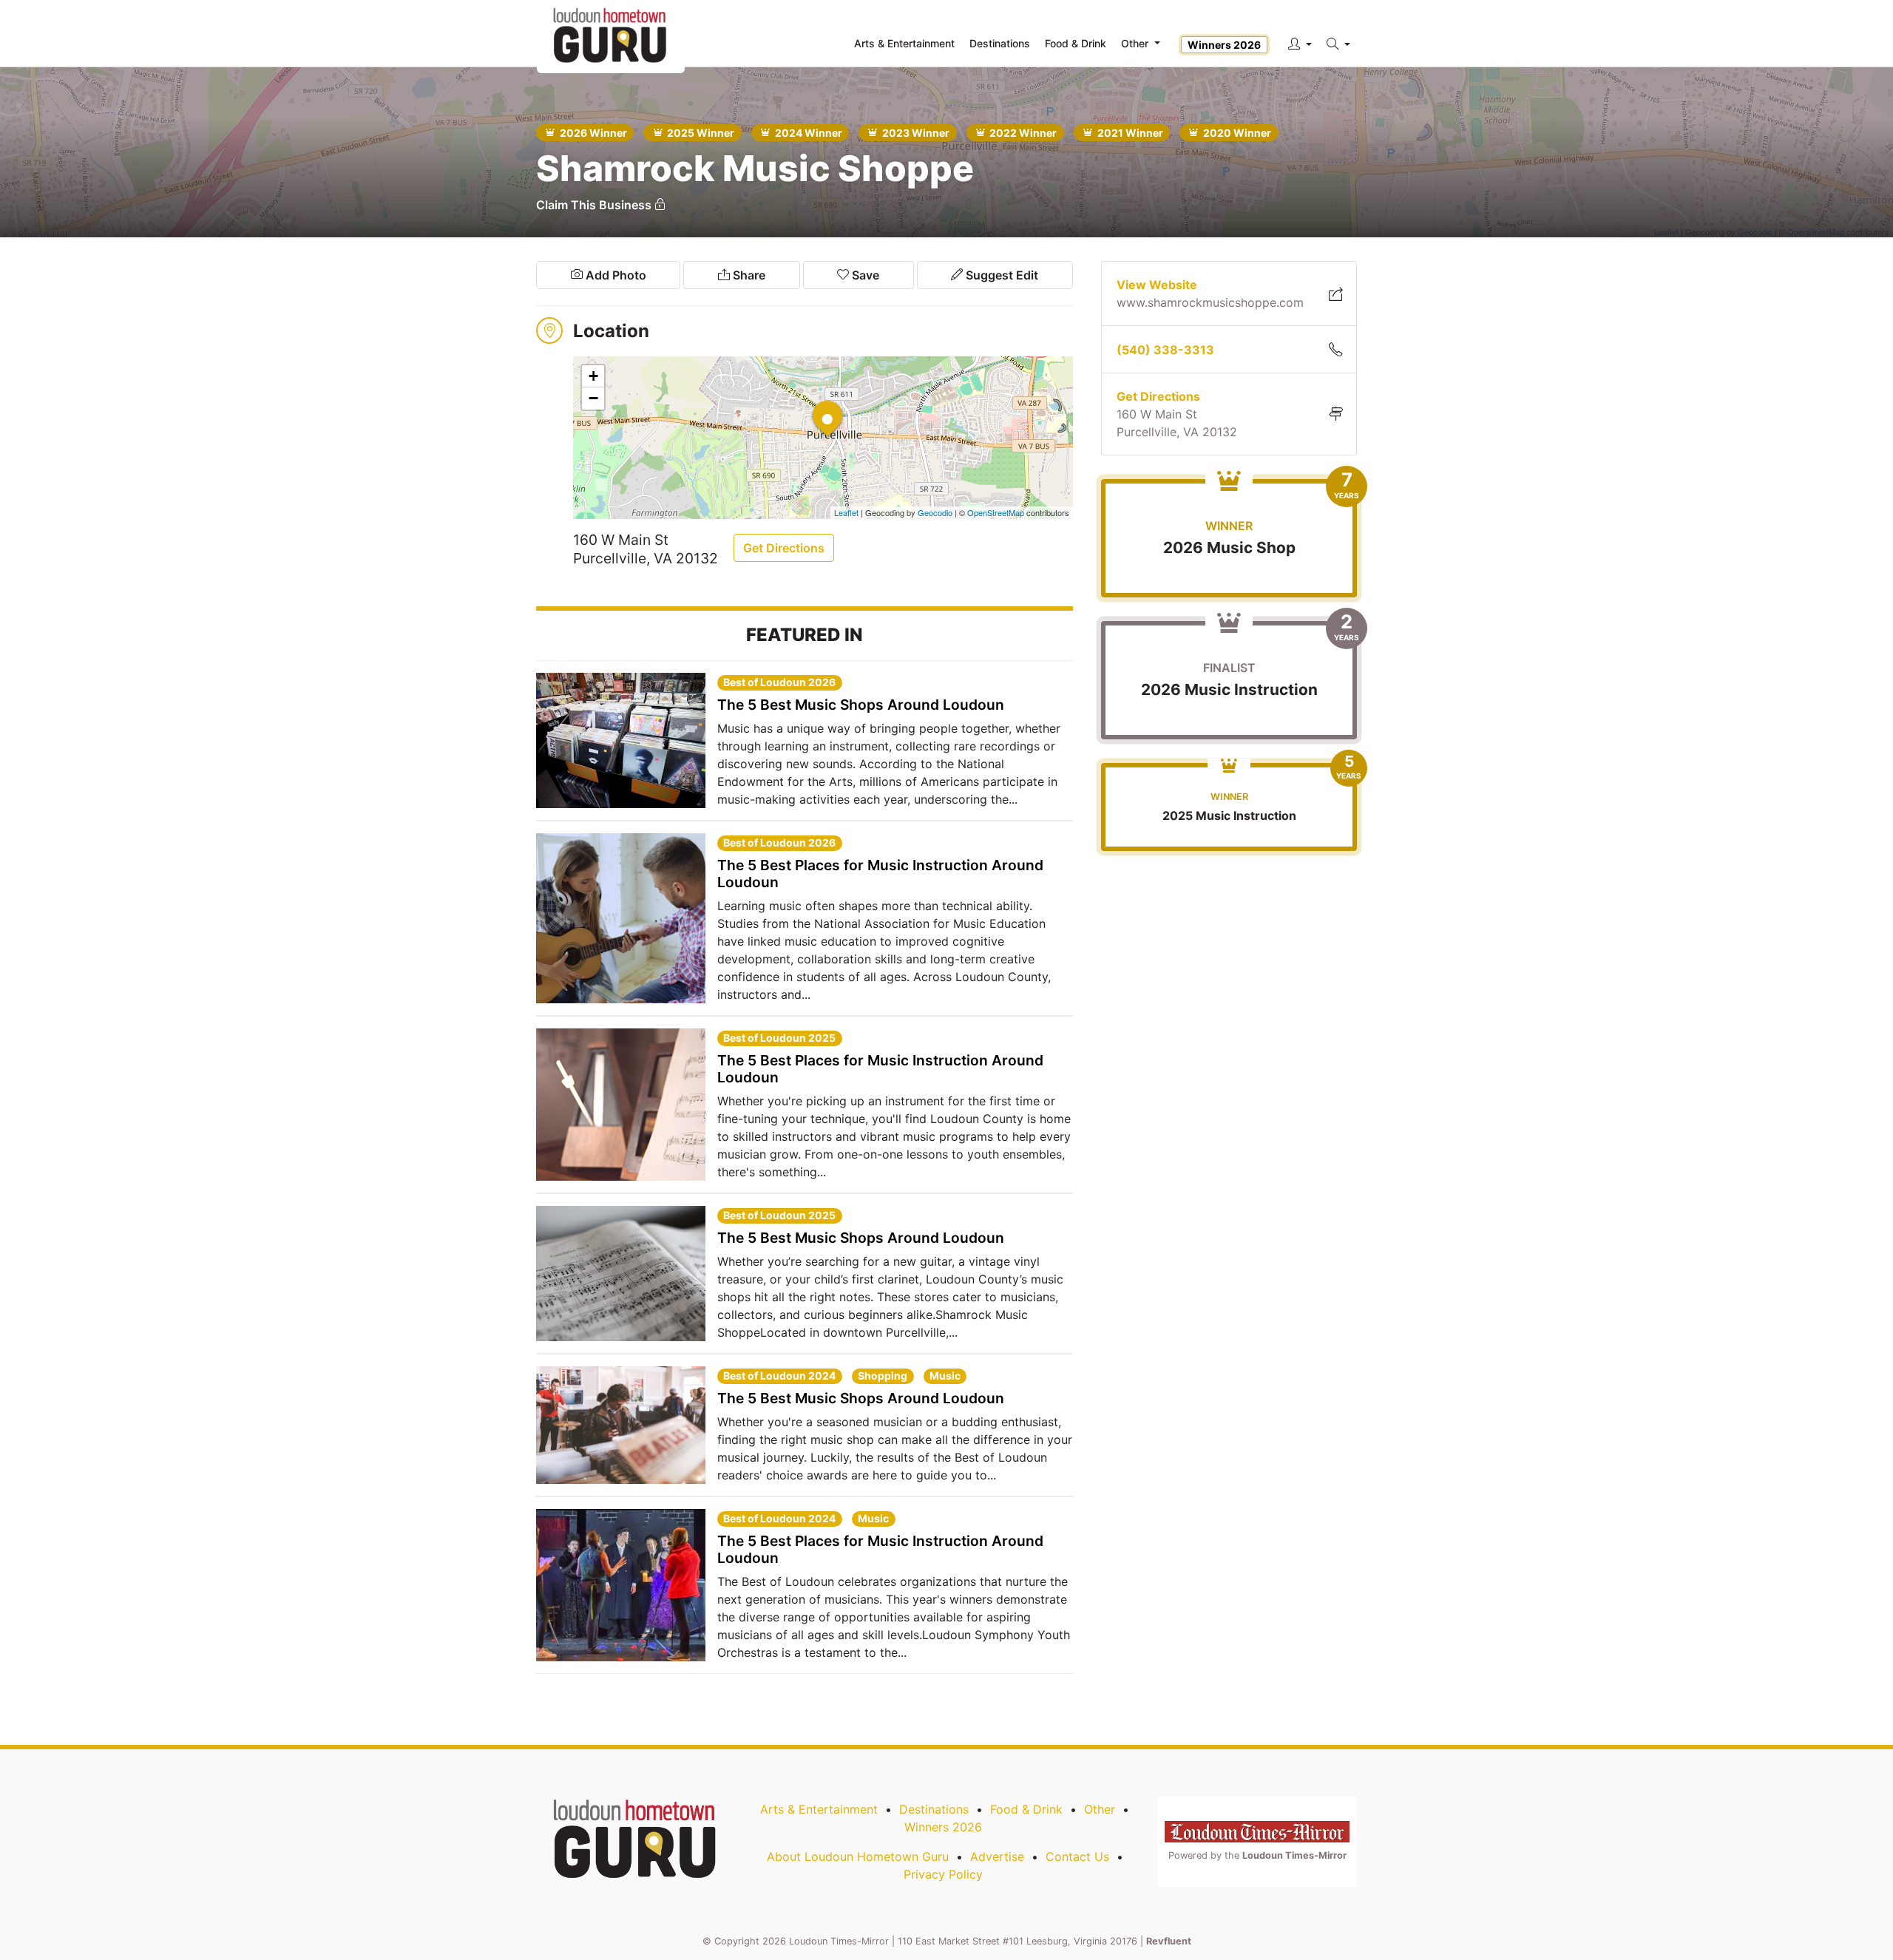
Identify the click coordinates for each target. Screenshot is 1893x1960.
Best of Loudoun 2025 (779, 1038)
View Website (1157, 285)
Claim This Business (595, 205)
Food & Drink (1026, 1809)
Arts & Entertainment (819, 1809)
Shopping (883, 1376)
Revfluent (1169, 1941)
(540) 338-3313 (1165, 350)
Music (945, 1376)
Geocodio (935, 512)
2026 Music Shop (1229, 547)
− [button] (593, 398)
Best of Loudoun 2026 (779, 682)
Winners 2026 (1224, 45)
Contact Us (1077, 1856)
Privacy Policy (943, 1874)
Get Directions (784, 548)
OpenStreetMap (996, 512)
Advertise (997, 1856)
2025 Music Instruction (1229, 815)
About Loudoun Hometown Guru (858, 1856)
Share (748, 275)
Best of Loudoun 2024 (779, 1376)
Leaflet (846, 512)
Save (864, 275)
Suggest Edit (1000, 275)
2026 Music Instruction (1229, 689)
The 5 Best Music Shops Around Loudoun (861, 705)
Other (1100, 1809)
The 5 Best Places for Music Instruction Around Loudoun (880, 874)
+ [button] (593, 376)
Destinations (934, 1809)
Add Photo (614, 275)
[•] (813, 401)
